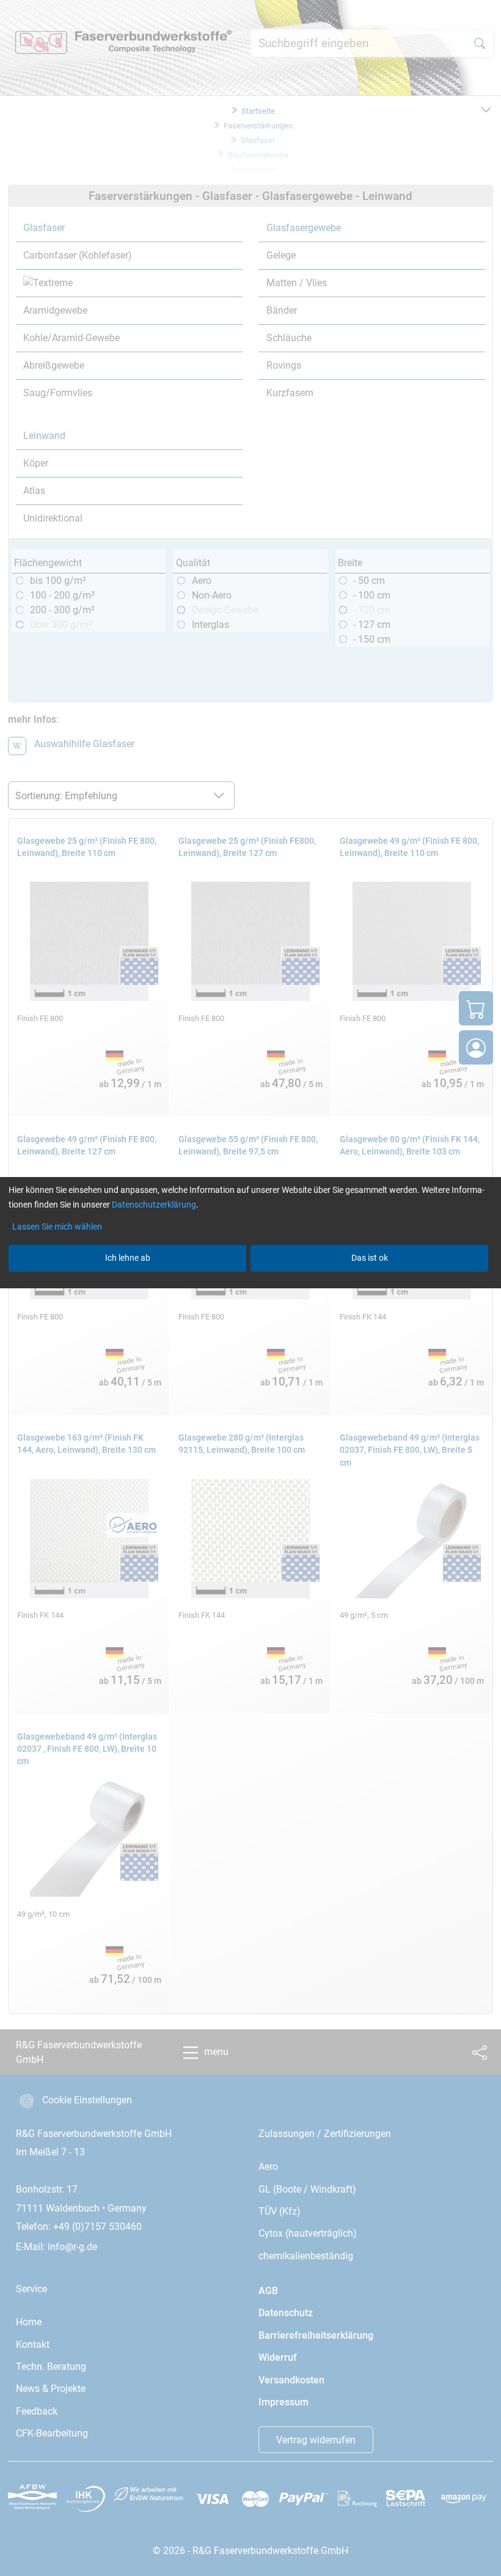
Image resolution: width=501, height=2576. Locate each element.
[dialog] (250, 1288)
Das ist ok (370, 1258)
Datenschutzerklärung (154, 1205)
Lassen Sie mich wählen (57, 1227)
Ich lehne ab (128, 1258)
